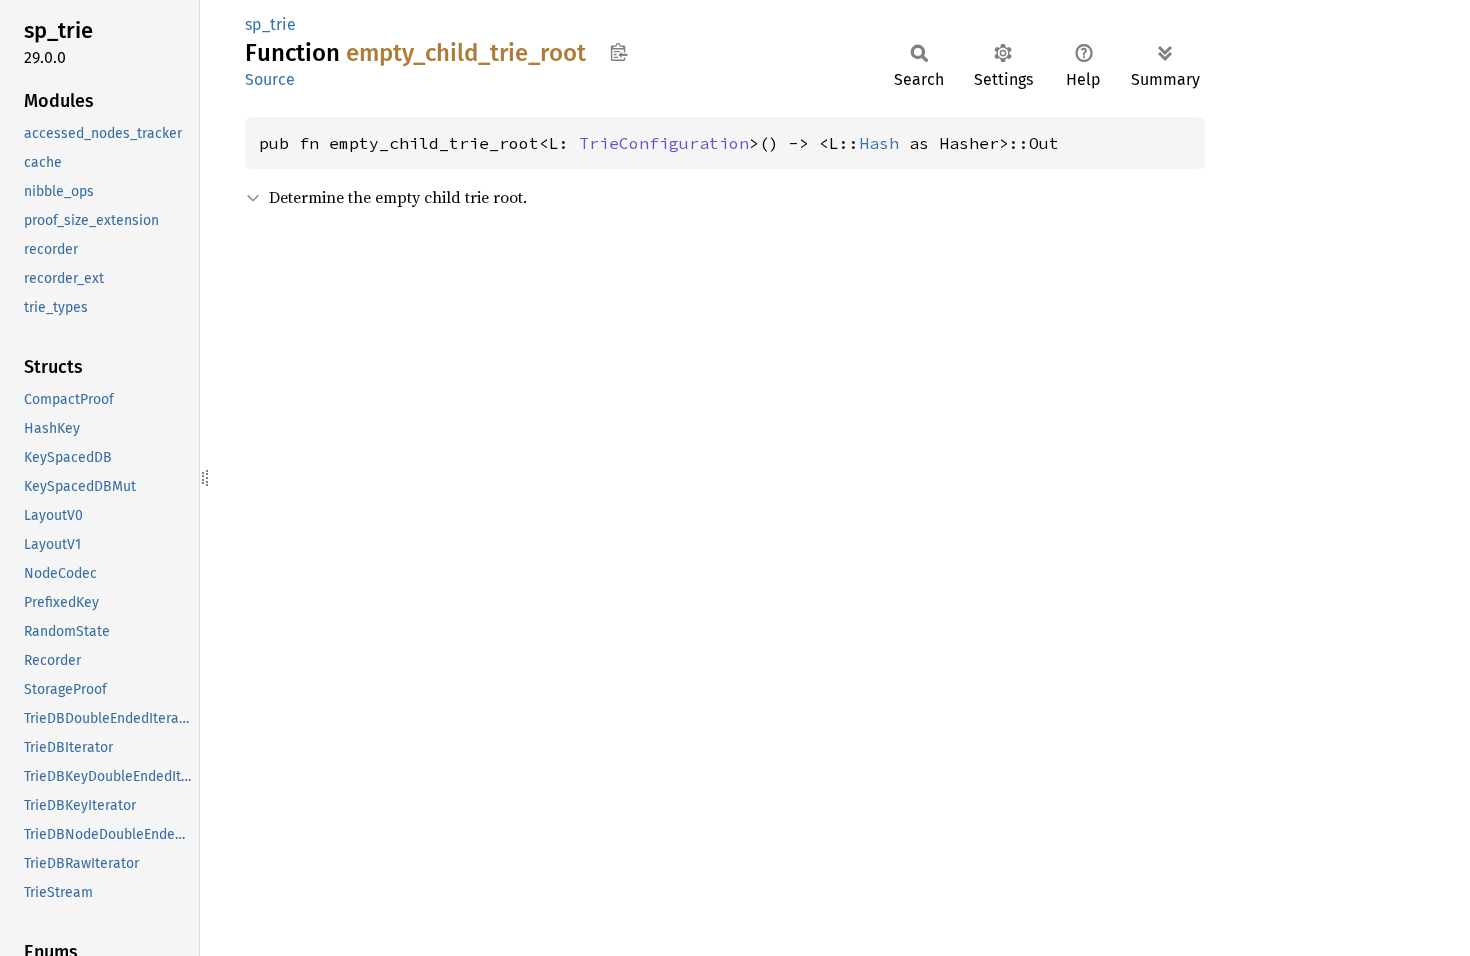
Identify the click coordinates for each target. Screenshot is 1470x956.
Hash (879, 143)
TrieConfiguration (664, 143)
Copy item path (618, 52)
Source (270, 79)
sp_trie (270, 24)
